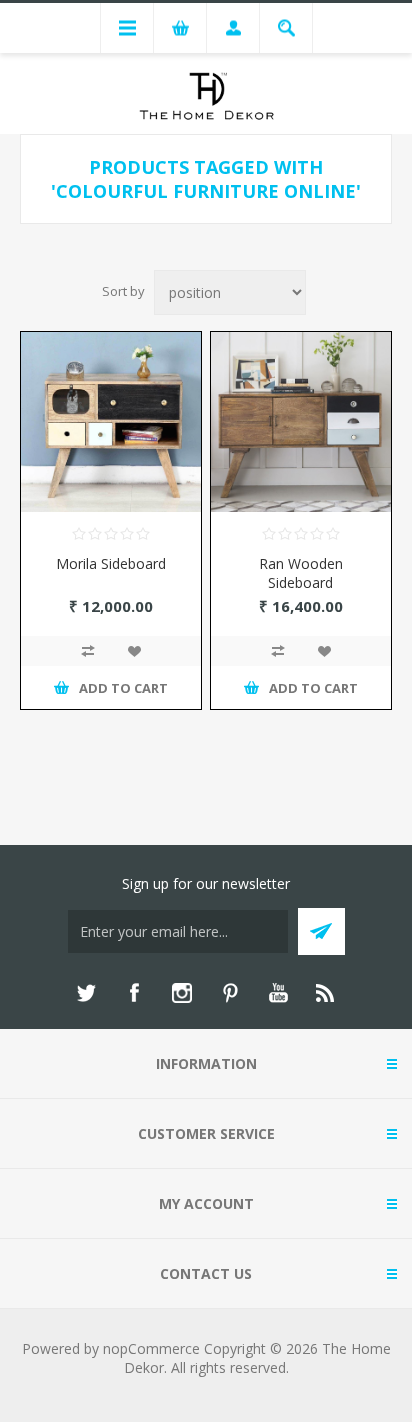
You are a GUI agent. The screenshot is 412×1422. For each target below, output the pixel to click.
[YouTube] (278, 993)
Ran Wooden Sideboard (301, 573)
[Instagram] (182, 993)
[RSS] (326, 993)
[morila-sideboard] (111, 422)
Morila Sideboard (111, 563)
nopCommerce (151, 1348)
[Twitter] (86, 993)
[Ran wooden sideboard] (301, 422)
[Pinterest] (230, 993)
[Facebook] (134, 993)
